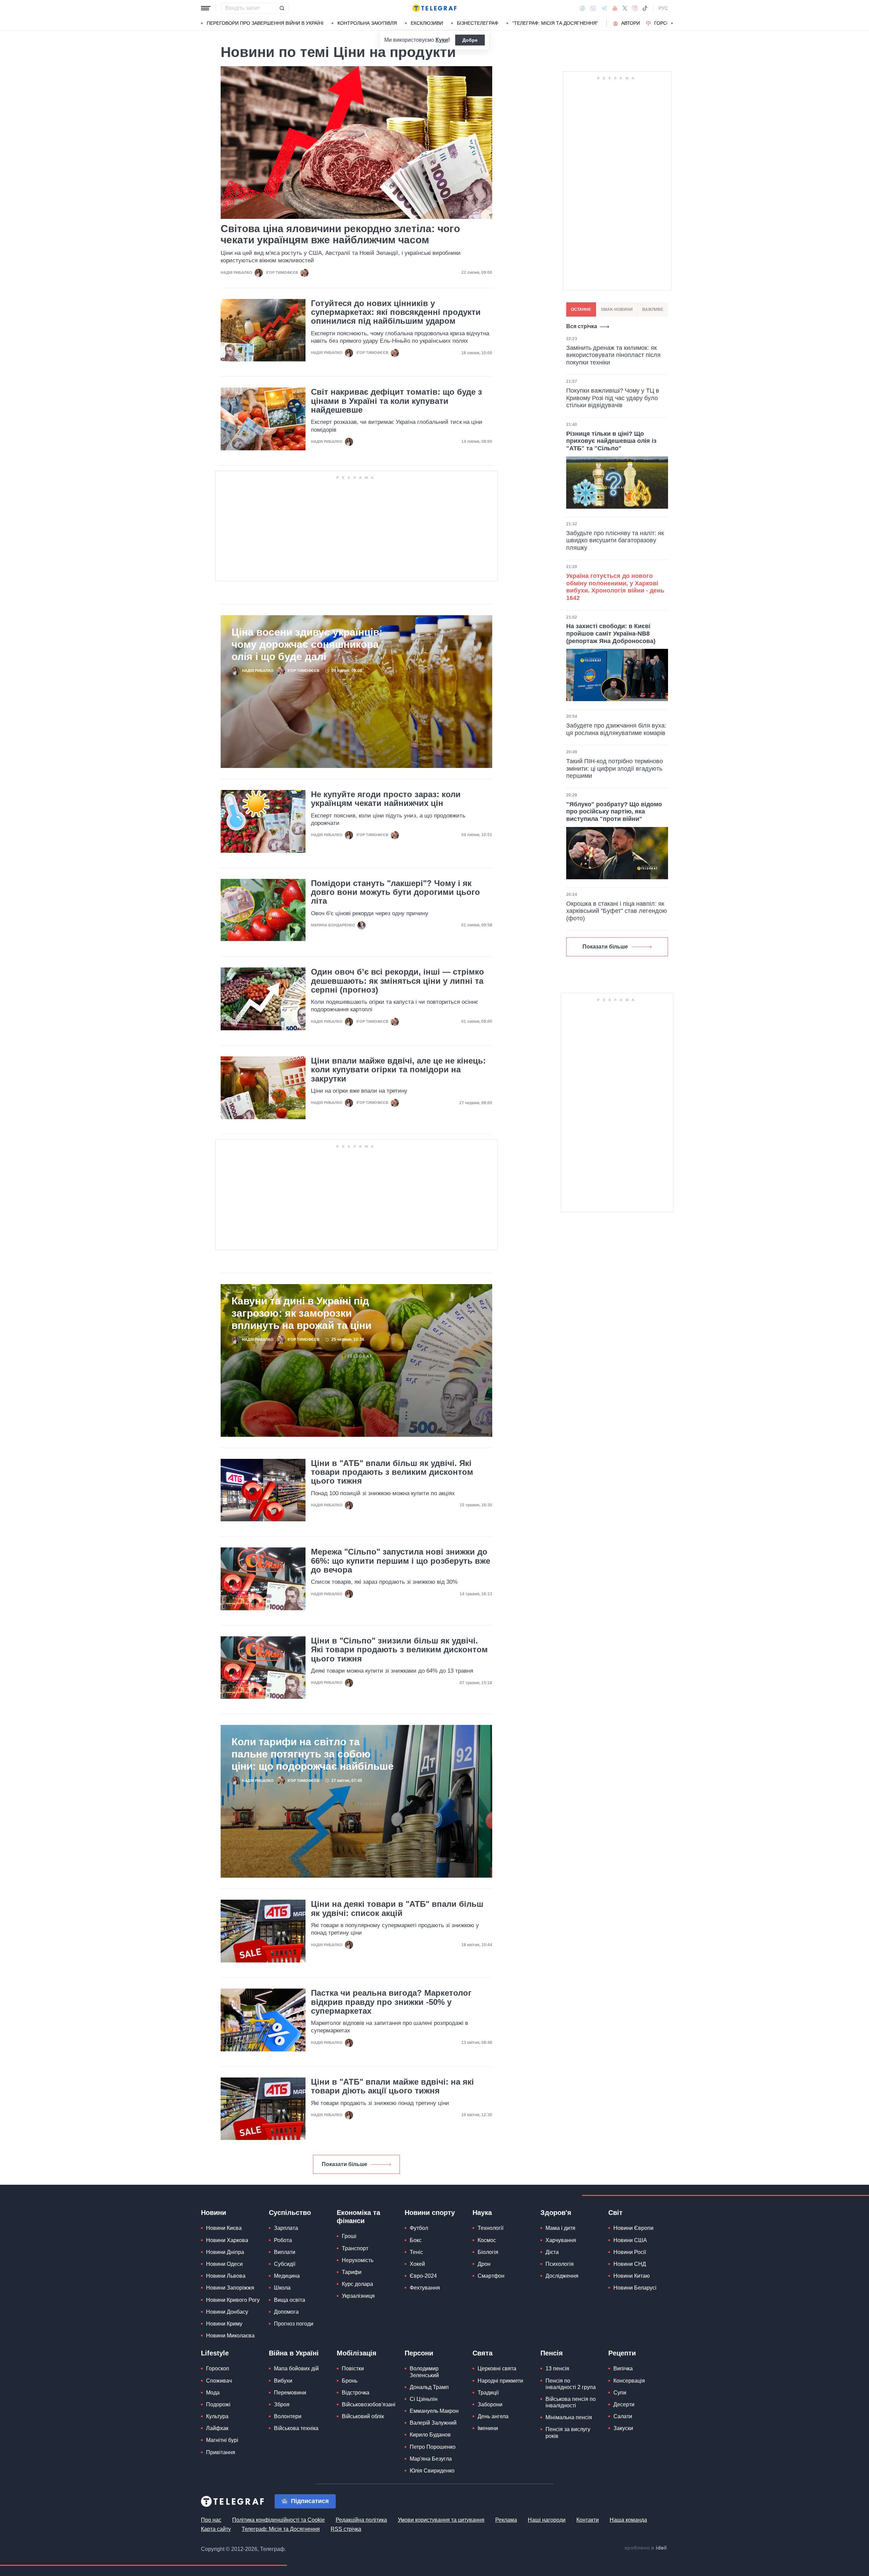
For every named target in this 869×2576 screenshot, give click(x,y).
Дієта (552, 2252)
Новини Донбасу (227, 2312)
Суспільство (290, 2213)
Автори (631, 23)
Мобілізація (357, 2353)
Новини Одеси (224, 2264)
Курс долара (357, 2284)
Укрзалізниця (358, 2296)
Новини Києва (224, 2228)
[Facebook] (582, 8)
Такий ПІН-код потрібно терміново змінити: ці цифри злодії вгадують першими (615, 768)
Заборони (490, 2404)
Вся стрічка (582, 326)
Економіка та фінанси (358, 2217)
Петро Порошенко (433, 2447)
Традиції (488, 2393)
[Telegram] (604, 8)
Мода (213, 2393)
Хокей (417, 2264)
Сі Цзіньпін (424, 2399)
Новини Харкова (227, 2240)
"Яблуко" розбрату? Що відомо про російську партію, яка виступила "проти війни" (614, 812)
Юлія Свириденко (432, 2471)
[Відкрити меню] (206, 8)
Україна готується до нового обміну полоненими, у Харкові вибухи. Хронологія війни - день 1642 (615, 587)
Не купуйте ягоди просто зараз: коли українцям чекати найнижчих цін (386, 799)
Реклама (506, 2520)
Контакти (588, 2520)
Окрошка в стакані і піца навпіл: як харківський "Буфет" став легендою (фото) (617, 911)
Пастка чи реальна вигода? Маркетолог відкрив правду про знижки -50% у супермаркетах (391, 2002)
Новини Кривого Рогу (233, 2300)
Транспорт (355, 2248)
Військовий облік (363, 2416)
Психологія (560, 2264)
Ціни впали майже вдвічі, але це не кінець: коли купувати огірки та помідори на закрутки (398, 1070)
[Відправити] (282, 8)
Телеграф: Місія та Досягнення (281, 2529)
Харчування (561, 2240)
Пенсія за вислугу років (568, 2432)
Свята (483, 2353)
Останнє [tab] (581, 309)
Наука (482, 2213)
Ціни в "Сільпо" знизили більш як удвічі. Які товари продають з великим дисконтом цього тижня (399, 1650)
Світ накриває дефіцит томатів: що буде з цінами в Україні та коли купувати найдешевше (396, 401)
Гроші (349, 2236)
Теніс (416, 2252)
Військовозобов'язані (369, 2404)
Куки (442, 40)
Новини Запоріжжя (230, 2288)
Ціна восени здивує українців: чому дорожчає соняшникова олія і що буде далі (307, 644)
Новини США (630, 2240)
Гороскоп (667, 23)
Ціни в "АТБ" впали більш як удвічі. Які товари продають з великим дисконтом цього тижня (392, 1472)
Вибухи (283, 2381)
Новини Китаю (632, 2276)
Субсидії (285, 2264)
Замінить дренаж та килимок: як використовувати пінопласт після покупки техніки (613, 355)
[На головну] (434, 8)
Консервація (629, 2381)
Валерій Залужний (433, 2423)
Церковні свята (497, 2368)
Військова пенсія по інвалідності (571, 2402)
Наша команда (628, 2520)
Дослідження (562, 2276)
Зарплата (286, 2228)
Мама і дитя (560, 2228)
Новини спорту (430, 2213)
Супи (620, 2393)
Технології (491, 2228)
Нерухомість (358, 2260)
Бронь (350, 2381)
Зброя (282, 2404)
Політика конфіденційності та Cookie (279, 2520)
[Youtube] (615, 8)
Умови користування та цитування (441, 2520)
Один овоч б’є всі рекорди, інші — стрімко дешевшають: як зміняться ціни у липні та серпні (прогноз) (397, 981)
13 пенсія (557, 2368)
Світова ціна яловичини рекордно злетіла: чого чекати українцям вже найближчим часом (340, 234)
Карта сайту (216, 2529)
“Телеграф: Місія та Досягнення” (555, 23)
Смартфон (491, 2276)
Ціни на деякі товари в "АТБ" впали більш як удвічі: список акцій (397, 1909)
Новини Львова (226, 2276)
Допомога (286, 2312)
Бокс (416, 2240)
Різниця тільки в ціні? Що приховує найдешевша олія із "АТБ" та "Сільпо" (611, 441)
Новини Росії (630, 2252)
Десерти (624, 2404)
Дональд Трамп (429, 2387)
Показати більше (345, 2164)
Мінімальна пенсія (569, 2417)
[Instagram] (635, 8)
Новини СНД (630, 2264)
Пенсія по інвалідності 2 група (571, 2384)
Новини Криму (224, 2324)
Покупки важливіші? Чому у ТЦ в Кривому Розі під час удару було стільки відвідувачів (613, 398)
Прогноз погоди (294, 2324)
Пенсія (552, 2353)
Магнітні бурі (222, 2440)
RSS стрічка (346, 2529)
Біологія (488, 2252)
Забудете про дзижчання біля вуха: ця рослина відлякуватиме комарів (616, 729)
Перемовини (290, 2393)
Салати (623, 2416)
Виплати (285, 2252)
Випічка (623, 2368)
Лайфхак (217, 2428)
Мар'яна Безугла (431, 2459)
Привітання (221, 2452)
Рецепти (622, 2353)
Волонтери (288, 2416)
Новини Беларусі (635, 2288)
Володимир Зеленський (424, 2372)
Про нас (211, 2520)
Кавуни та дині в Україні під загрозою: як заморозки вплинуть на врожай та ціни (301, 1313)
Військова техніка (296, 2428)
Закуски (623, 2428)
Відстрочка (356, 2393)
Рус (663, 8)
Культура (217, 2416)
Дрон (484, 2264)
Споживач (219, 2381)
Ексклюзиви (427, 23)
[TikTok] (645, 8)
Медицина (287, 2276)
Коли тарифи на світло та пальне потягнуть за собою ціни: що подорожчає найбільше (313, 1754)
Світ (615, 2213)
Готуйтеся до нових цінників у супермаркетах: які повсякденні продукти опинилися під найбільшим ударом (396, 312)
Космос (487, 2240)
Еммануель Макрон (434, 2411)
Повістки (353, 2368)
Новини (214, 2213)
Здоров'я (556, 2213)
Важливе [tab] (653, 309)
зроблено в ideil (646, 2548)
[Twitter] (625, 8)
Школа (282, 2288)
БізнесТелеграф (478, 23)
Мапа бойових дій (296, 2368)
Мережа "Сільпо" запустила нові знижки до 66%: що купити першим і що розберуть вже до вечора (401, 1561)
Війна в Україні (294, 2353)
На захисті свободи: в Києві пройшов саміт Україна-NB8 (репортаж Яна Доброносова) (611, 633)
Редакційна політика (361, 2520)
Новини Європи (633, 2228)
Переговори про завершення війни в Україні (265, 23)
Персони (419, 2353)
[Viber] (593, 8)
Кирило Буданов (430, 2435)
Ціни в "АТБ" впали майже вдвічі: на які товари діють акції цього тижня (392, 2086)
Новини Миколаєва (230, 2336)
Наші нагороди (547, 2520)
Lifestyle (215, 2353)
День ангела (493, 2416)
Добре (470, 40)
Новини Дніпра (225, 2252)
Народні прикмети (500, 2381)
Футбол (419, 2228)
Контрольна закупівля (367, 23)
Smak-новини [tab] (617, 309)
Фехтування (425, 2288)
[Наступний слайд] (672, 23)
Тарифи (352, 2272)
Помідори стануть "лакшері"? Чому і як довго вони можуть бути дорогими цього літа (395, 892)
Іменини (488, 2428)
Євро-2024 (423, 2276)
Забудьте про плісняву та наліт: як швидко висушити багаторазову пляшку (615, 540)
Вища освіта (290, 2300)
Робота (283, 2240)
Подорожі (218, 2404)
